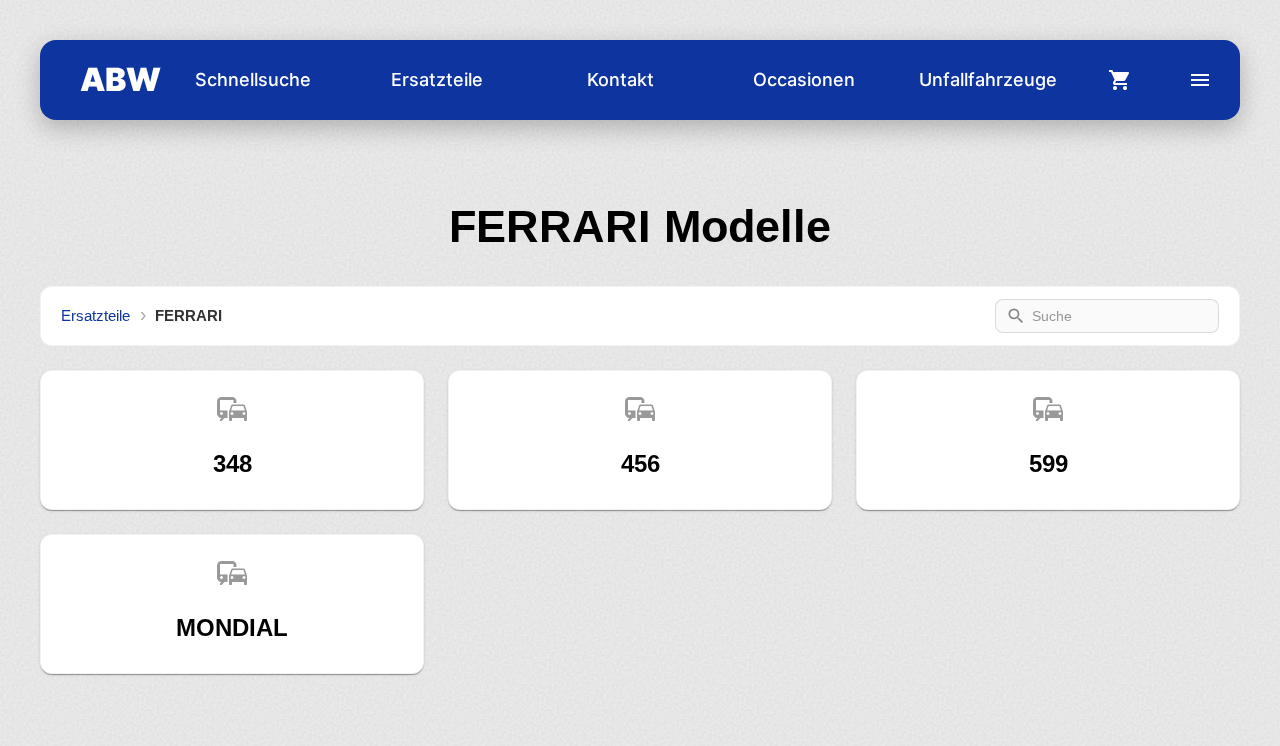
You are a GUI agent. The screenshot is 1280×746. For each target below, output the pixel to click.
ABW (120, 79)
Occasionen (804, 79)
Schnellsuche (253, 79)
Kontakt (620, 79)
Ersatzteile (437, 79)
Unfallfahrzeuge (988, 79)
